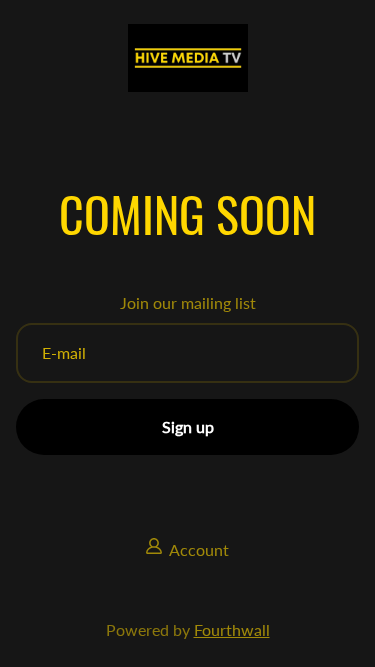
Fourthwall (232, 629)
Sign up (188, 426)
